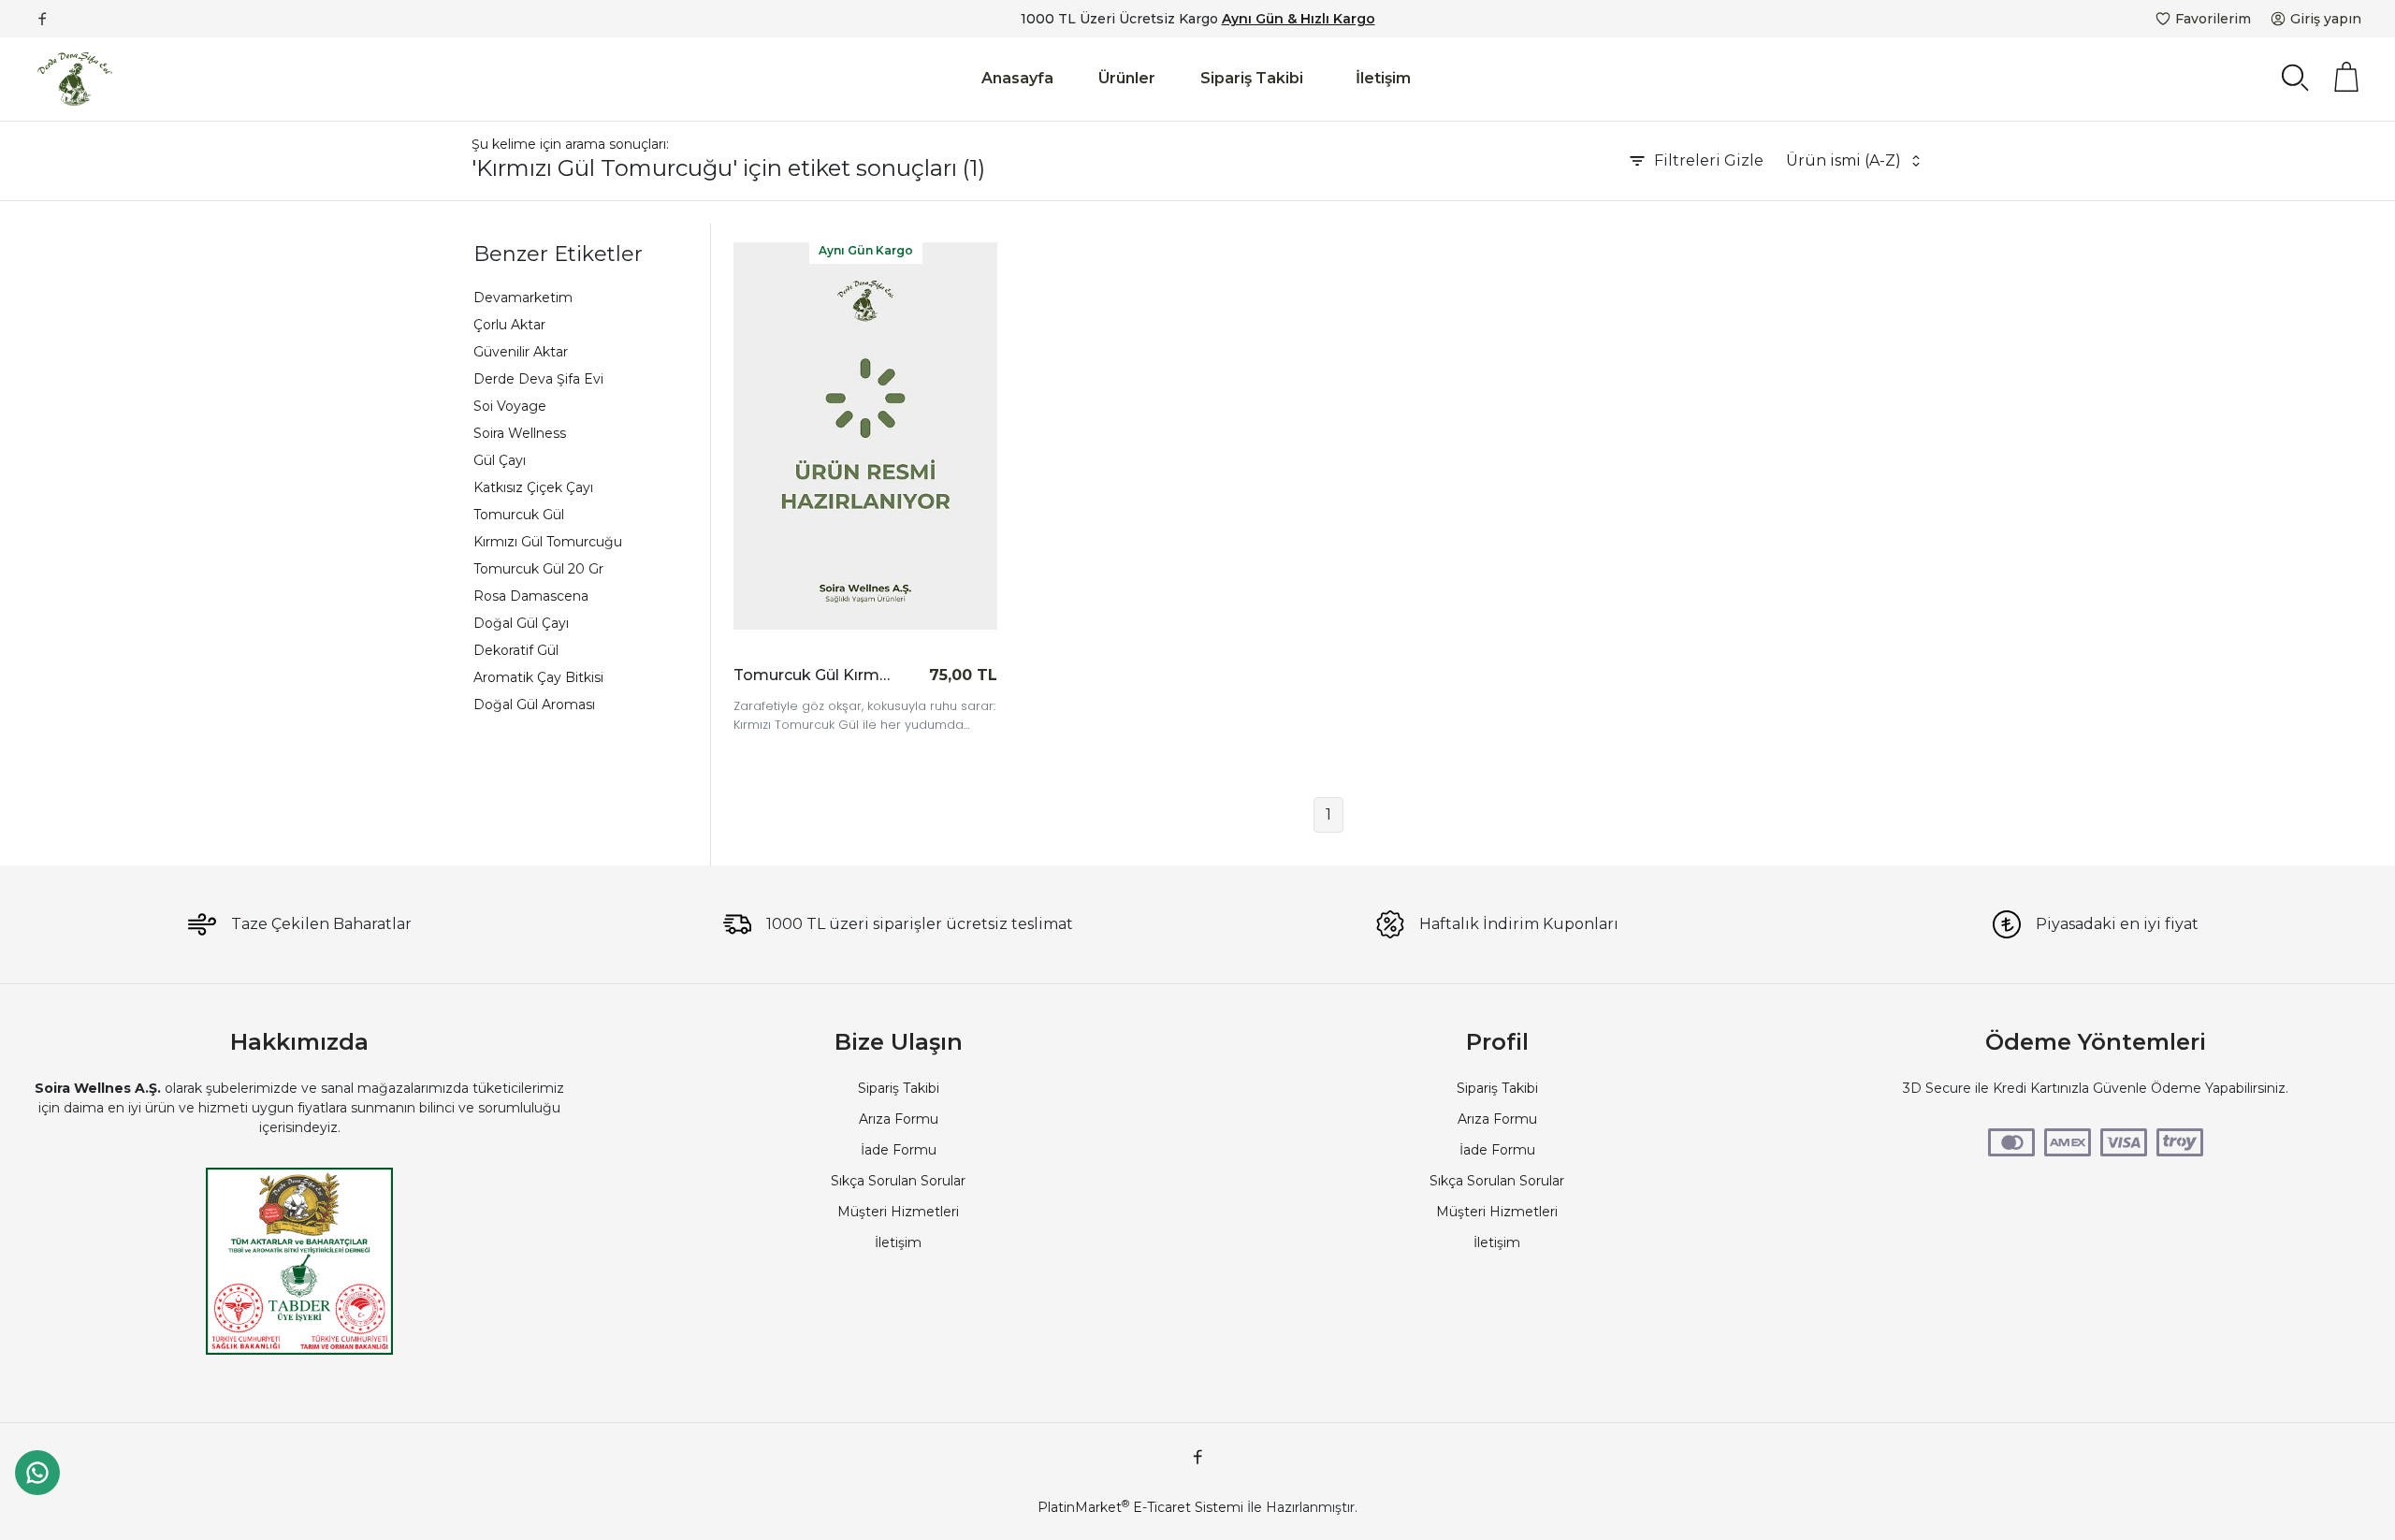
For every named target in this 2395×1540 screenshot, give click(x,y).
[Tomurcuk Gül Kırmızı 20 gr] (865, 436)
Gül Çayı (500, 460)
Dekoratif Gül (516, 650)
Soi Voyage (510, 406)
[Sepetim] (2346, 77)
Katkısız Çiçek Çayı (533, 487)
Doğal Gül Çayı (521, 623)
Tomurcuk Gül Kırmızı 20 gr (813, 675)
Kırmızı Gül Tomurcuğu (548, 542)
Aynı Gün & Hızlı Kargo (1299, 19)
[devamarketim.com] (75, 79)
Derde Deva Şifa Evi (538, 379)
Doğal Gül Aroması (534, 705)
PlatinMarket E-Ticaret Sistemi (1140, 1507)
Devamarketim (523, 298)
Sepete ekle (941, 675)
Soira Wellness (520, 433)
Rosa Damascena (531, 596)
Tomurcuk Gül (519, 515)
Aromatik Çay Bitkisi (538, 677)
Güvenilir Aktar (521, 352)
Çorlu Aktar (509, 325)
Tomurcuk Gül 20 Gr (538, 569)
